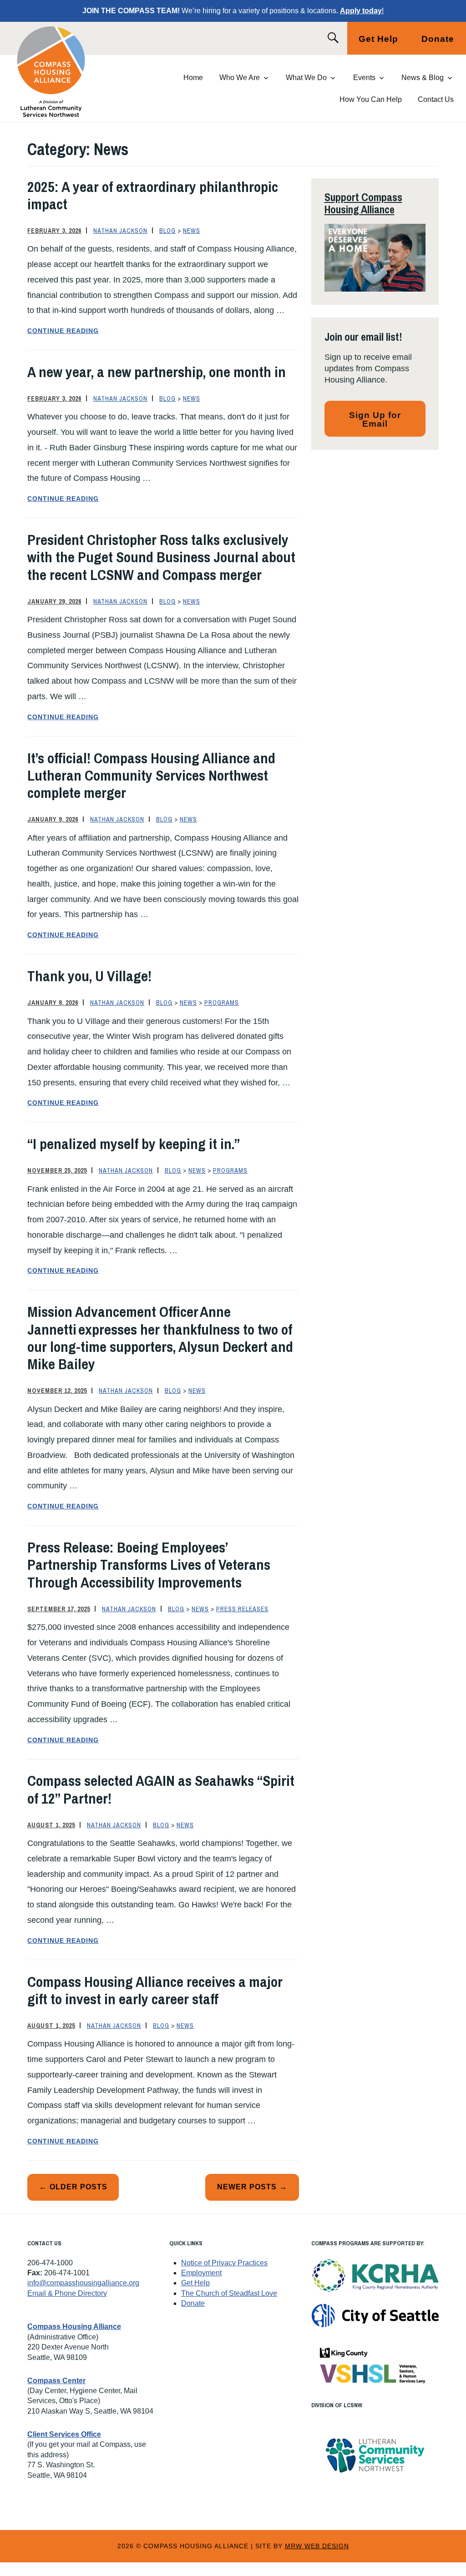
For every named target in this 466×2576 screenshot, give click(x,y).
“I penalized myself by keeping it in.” (134, 1144)
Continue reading (93, 332)
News (192, 231)
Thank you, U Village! (89, 976)
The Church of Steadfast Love (229, 2293)
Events (364, 78)
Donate (438, 39)
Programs (222, 1003)
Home (193, 78)
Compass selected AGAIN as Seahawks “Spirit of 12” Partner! (161, 1789)
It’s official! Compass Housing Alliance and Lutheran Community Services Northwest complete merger (151, 776)
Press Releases (242, 1609)
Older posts (79, 2187)
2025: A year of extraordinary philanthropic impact (153, 195)
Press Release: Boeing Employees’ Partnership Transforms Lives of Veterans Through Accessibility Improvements (149, 1565)
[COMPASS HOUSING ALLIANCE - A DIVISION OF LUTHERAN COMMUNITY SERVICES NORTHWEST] (62, 72)
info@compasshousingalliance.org (83, 2283)
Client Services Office (64, 2434)
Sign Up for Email (375, 419)
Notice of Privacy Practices (224, 2263)
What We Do (306, 78)
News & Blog (423, 78)
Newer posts (247, 2187)
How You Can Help (371, 99)
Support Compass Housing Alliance (363, 203)
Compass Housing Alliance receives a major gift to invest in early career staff (155, 1990)
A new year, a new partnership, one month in (157, 372)
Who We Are (240, 78)
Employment (201, 2273)
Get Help (378, 39)
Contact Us (436, 99)
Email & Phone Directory (67, 2293)
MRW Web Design (317, 2546)
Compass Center (56, 2381)
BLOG (167, 231)
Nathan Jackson (120, 231)
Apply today (361, 11)
